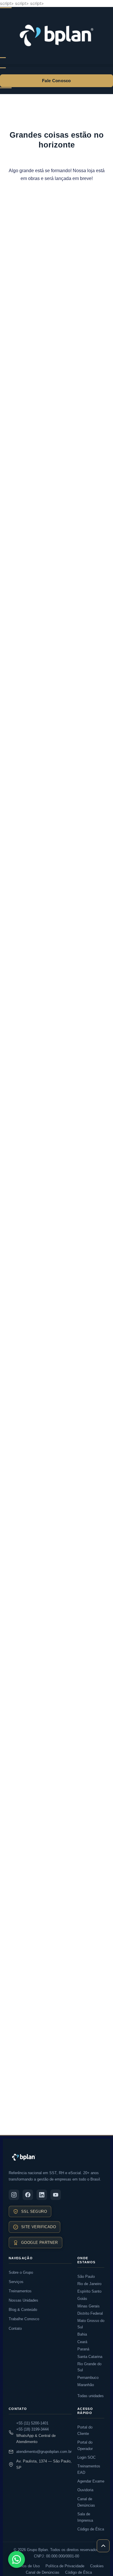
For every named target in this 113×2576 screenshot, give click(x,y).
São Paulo (86, 2277)
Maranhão (86, 2385)
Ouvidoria (85, 2490)
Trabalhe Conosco (24, 2319)
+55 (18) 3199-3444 (32, 2429)
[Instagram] (14, 2195)
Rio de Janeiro (89, 2284)
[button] (57, 65)
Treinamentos (20, 2291)
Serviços (16, 2282)
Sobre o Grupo (21, 2272)
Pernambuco (88, 2378)
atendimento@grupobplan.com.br (44, 2452)
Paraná (83, 2349)
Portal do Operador (85, 2445)
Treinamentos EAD (89, 2469)
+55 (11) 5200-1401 (32, 2423)
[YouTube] (56, 2195)
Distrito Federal (90, 2313)
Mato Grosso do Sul (91, 2324)
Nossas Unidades (23, 2300)
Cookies (97, 2566)
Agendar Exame (91, 2481)
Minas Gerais (89, 2306)
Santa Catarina (90, 2357)
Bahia (82, 2334)
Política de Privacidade (65, 2566)
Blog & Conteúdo (23, 2310)
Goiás (82, 2299)
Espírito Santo (89, 2291)
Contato (15, 2328)
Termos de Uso (27, 2566)
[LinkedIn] (42, 2195)
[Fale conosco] (17, 2559)
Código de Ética (91, 2529)
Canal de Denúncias (86, 2502)
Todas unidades (91, 2396)
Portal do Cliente (85, 2430)
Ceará (82, 2342)
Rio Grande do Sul (89, 2367)
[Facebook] (28, 2195)
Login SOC (86, 2457)
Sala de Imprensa (85, 2517)
